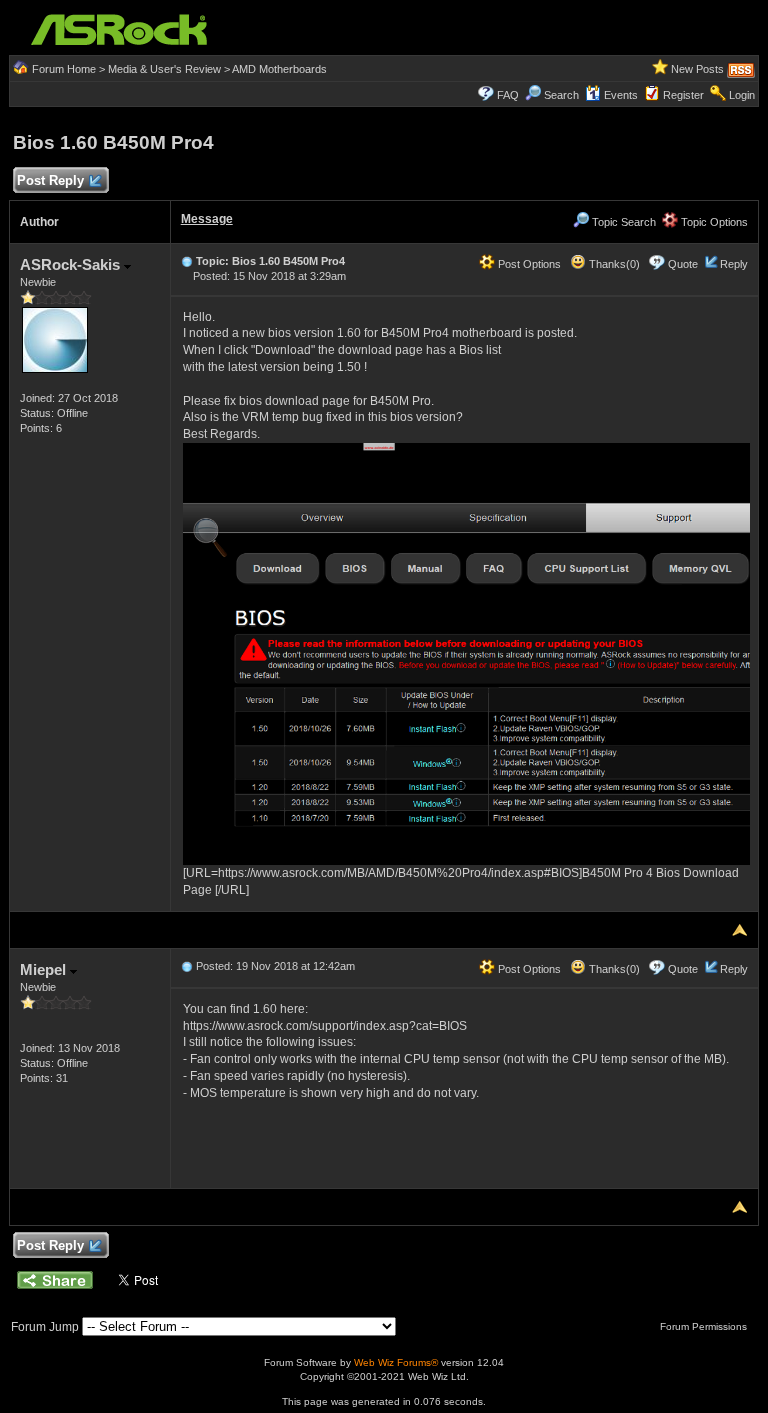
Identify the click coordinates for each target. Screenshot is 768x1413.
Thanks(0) (613, 264)
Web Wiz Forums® (396, 1362)
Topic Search (622, 222)
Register (683, 95)
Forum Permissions (705, 1326)
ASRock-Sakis (72, 264)
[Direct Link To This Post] (187, 261)
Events (621, 95)
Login (742, 95)
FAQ (508, 95)
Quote (683, 264)
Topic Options (713, 222)
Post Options (528, 264)
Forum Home (64, 69)
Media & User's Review (164, 69)
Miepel (45, 969)
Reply (734, 264)
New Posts (697, 69)
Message (207, 219)
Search (561, 95)
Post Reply (50, 180)
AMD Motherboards (279, 69)
